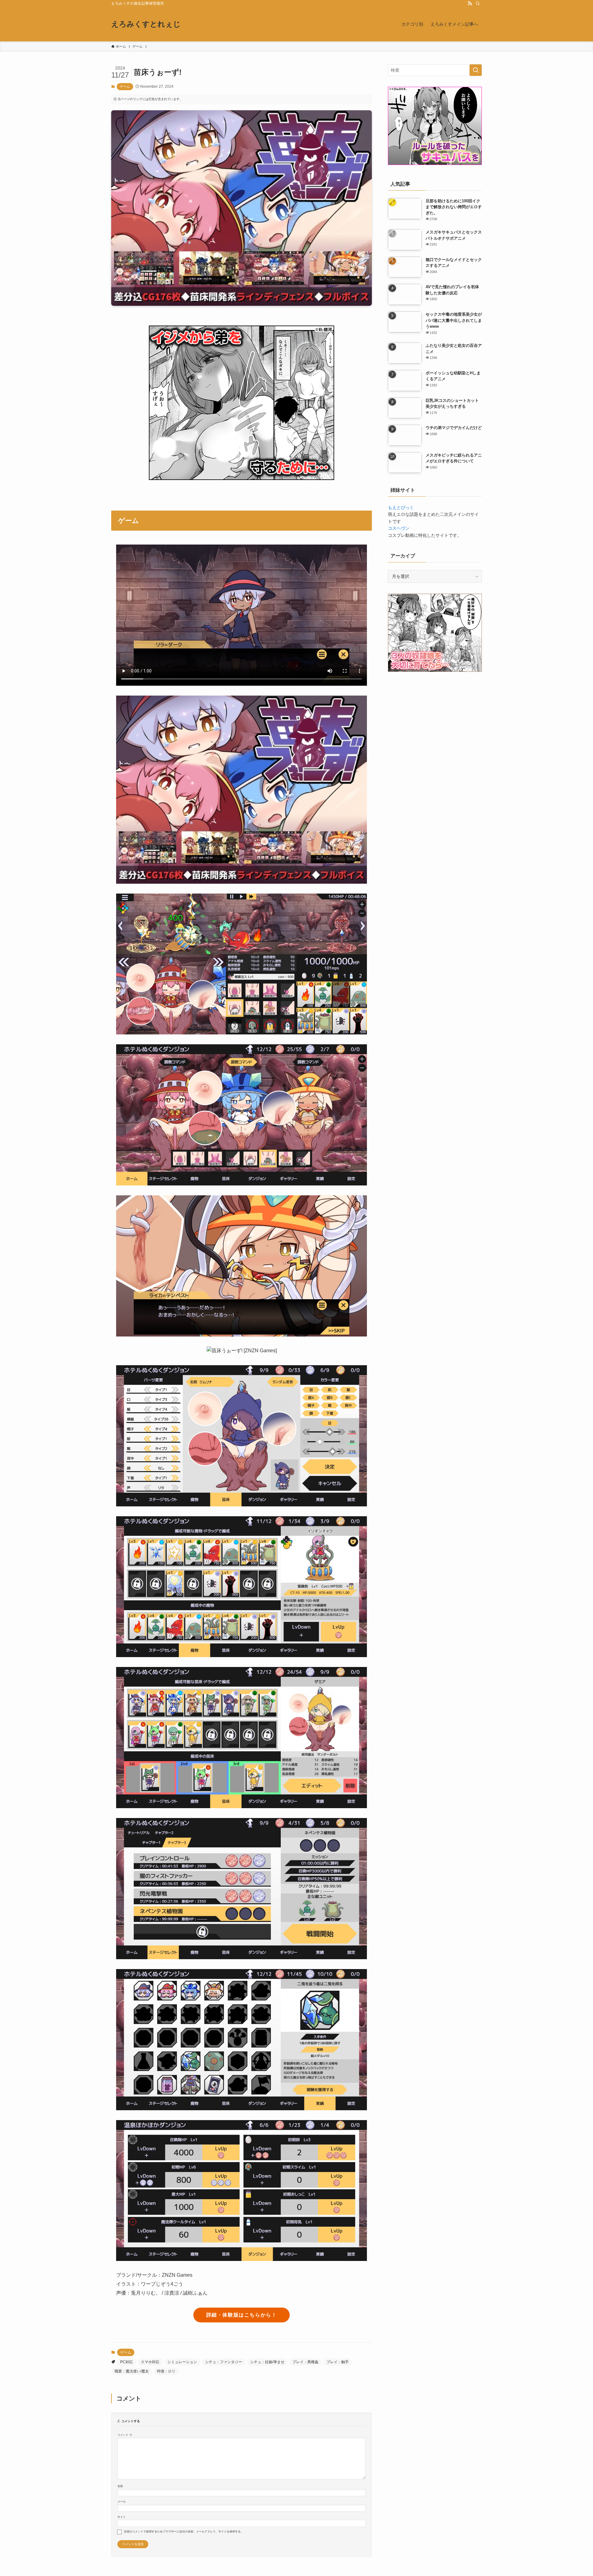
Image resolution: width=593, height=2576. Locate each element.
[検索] (478, 3)
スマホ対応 (150, 2362)
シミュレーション (182, 2362)
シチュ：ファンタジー (224, 2362)
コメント (125, 2435)
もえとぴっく (401, 507)
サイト (122, 2517)
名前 (120, 2486)
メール (122, 2502)
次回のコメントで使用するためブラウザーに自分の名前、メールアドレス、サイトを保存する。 (184, 2532)
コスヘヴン (399, 528)
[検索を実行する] (476, 70)
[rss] (470, 3)
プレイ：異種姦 (305, 2362)
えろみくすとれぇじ (146, 24)
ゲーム (125, 86)
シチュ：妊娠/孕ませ (267, 2362)
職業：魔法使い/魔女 (132, 2371)
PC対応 (126, 2362)
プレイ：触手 (338, 2362)
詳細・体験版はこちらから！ (242, 2315)
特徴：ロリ (166, 2371)
